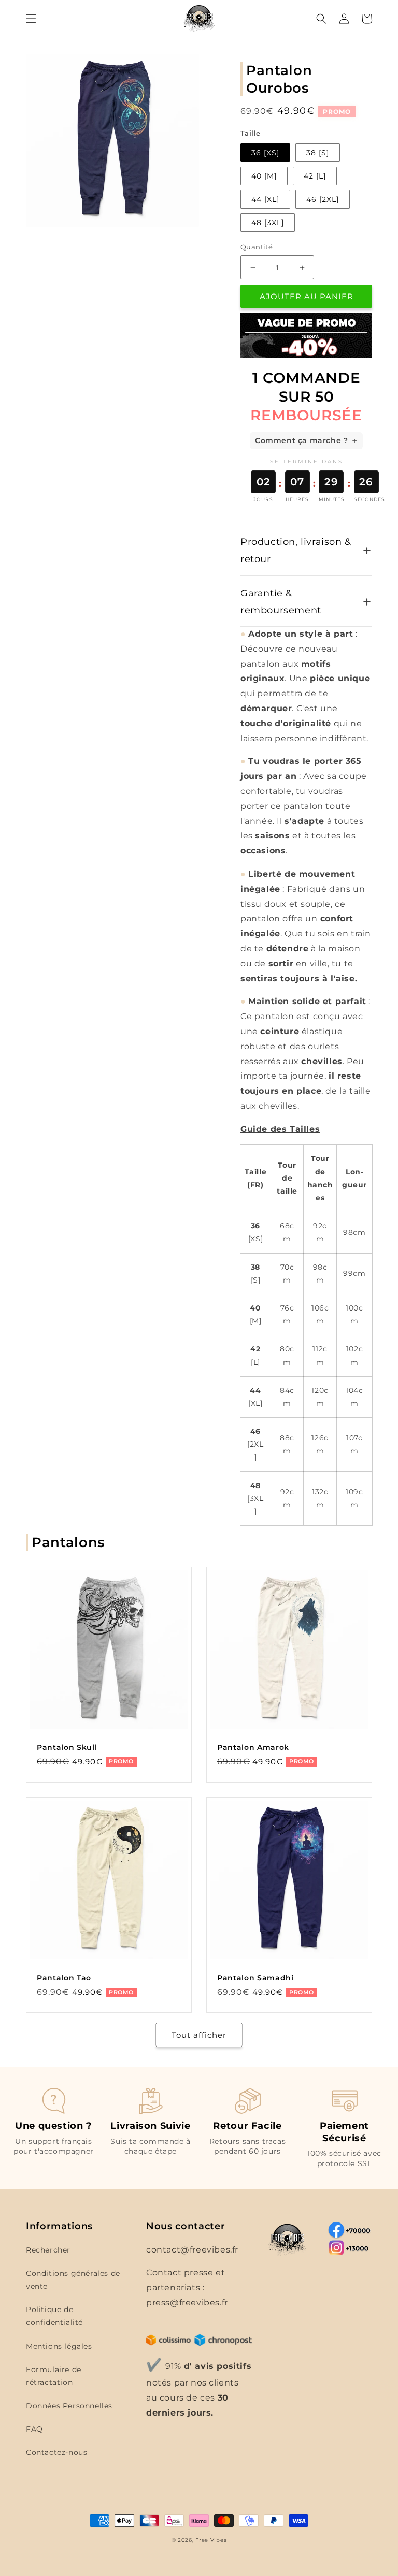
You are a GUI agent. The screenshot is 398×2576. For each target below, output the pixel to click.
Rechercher (48, 2250)
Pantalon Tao (64, 1978)
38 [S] (318, 153)
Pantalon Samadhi (255, 1978)
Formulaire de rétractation (54, 2376)
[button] (31, 19)
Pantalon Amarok (253, 1747)
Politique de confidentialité (54, 2316)
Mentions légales (59, 2346)
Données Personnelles (69, 2406)
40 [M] (264, 176)
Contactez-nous (56, 2452)
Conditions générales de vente (73, 2280)
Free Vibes (211, 2540)
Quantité (257, 247)
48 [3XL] (268, 223)
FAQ (34, 2429)
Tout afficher (199, 2035)
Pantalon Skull (67, 1747)
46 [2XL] (323, 199)
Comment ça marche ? (301, 440)
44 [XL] (265, 199)
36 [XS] (265, 153)
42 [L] (315, 176)
